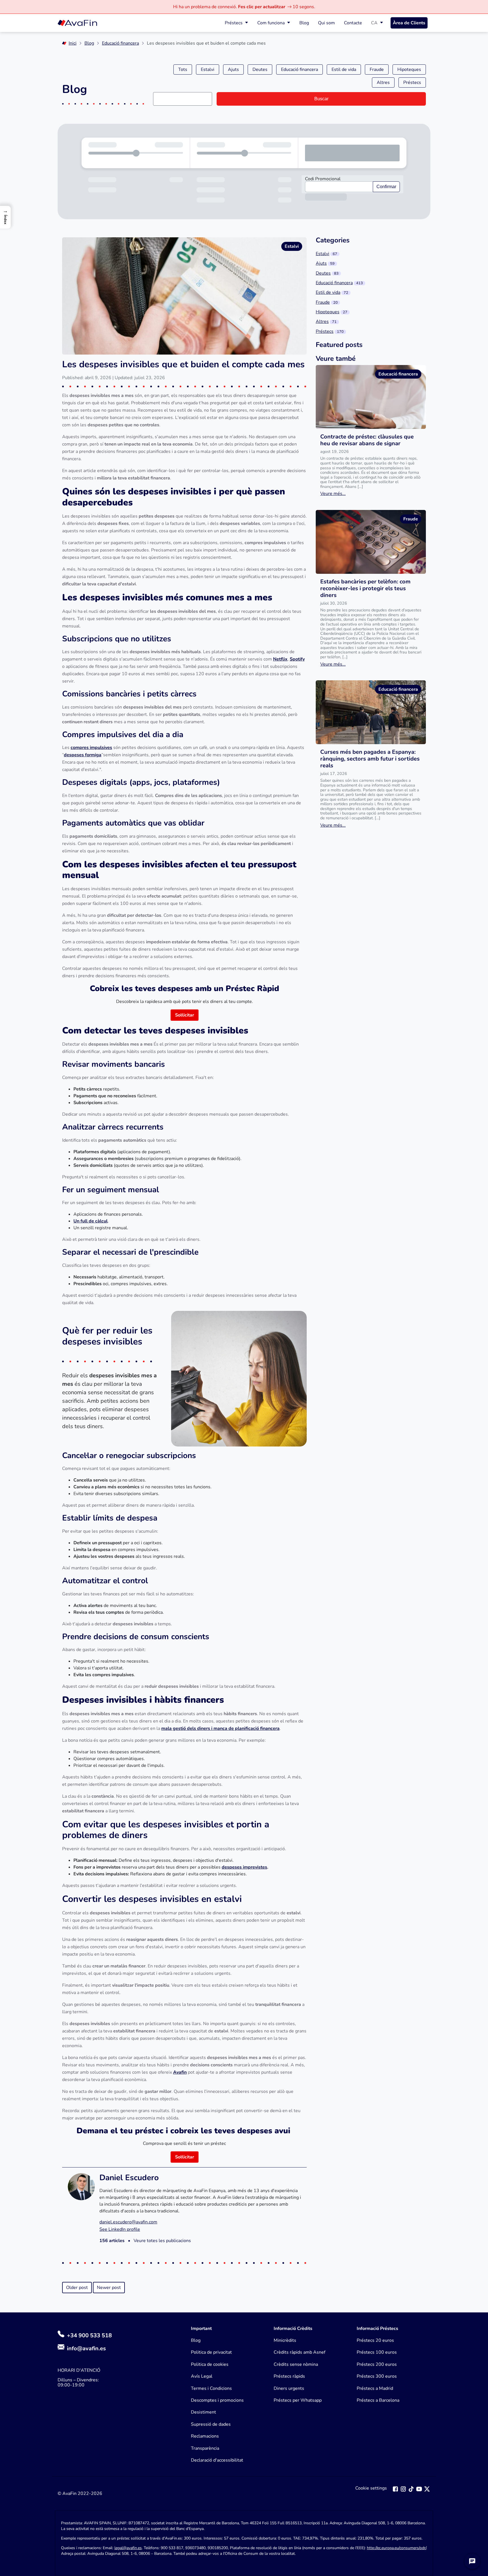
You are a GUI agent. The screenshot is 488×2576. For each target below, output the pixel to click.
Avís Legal (202, 2376)
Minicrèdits (285, 2340)
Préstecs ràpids (289, 2376)
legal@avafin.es (128, 2548)
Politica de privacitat (211, 2352)
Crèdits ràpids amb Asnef (299, 2352)
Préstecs (234, 23)
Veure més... (333, 494)
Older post (77, 2288)
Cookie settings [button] (371, 2488)
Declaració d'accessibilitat (217, 2460)
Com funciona (271, 23)
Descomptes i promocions (217, 2400)
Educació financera (120, 43)
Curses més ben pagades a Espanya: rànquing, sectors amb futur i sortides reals (370, 759)
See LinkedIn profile (120, 2229)
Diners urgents (289, 2388)
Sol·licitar (185, 1015)
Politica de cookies (210, 2364)
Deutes (260, 69)
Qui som (326, 23)
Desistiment (203, 2412)
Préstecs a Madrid (375, 2388)
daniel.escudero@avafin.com (128, 2222)
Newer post (109, 2288)
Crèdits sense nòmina (296, 2364)
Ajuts (233, 69)
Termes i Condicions (211, 2388)
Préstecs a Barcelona (378, 2400)
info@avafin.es (86, 2348)
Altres (383, 82)
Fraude (377, 69)
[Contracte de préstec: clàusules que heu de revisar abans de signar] (371, 397)
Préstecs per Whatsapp (298, 2400)
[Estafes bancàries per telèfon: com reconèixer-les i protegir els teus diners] (371, 542)
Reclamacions (205, 2436)
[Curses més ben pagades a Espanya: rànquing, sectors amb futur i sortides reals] (371, 712)
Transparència (205, 2448)
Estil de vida (344, 69)
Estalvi (208, 69)
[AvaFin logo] (77, 23)
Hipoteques (409, 69)
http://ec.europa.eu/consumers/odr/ (396, 2548)
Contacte (353, 23)
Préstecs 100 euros (377, 2352)
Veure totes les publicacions (162, 2241)
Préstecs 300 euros (377, 2376)
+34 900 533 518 (89, 2335)
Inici (73, 43)
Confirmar (386, 187)
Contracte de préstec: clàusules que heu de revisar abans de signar (367, 440)
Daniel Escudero (129, 2178)
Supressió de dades (211, 2424)
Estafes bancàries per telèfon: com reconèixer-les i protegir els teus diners (365, 588)
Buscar (321, 99)
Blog (304, 23)
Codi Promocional (323, 179)
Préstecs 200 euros (377, 2364)
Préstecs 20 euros (375, 2340)
